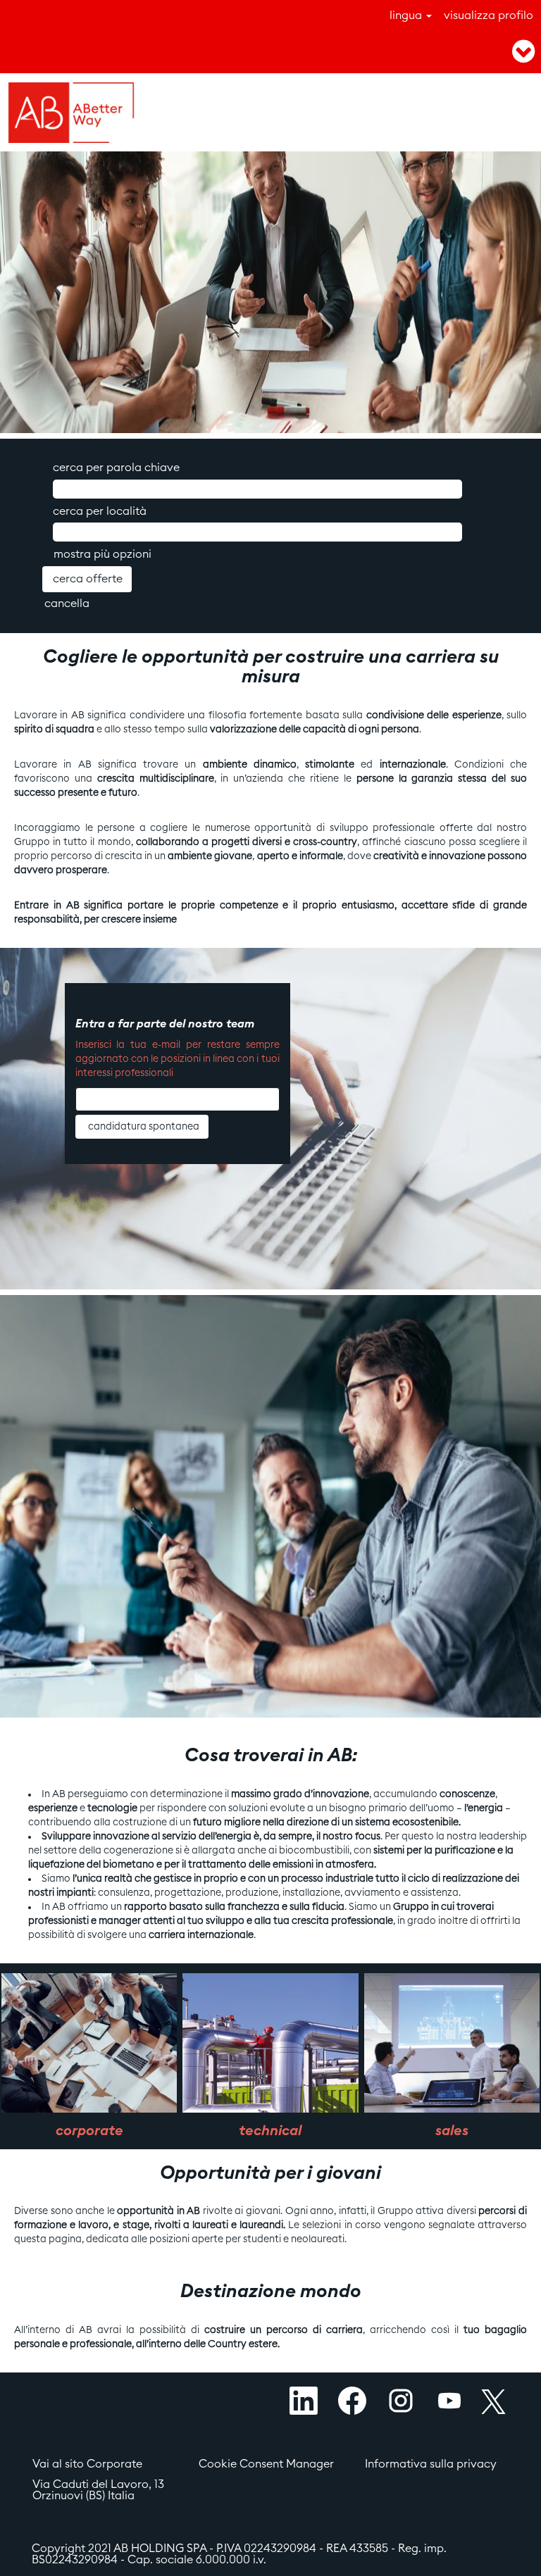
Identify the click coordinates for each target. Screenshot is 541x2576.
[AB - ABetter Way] (71, 113)
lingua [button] (407, 15)
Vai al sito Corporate (87, 2464)
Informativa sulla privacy (431, 2464)
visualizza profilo (489, 15)
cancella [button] (67, 604)
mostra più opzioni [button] (102, 554)
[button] (451, 52)
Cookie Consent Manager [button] (266, 2464)
